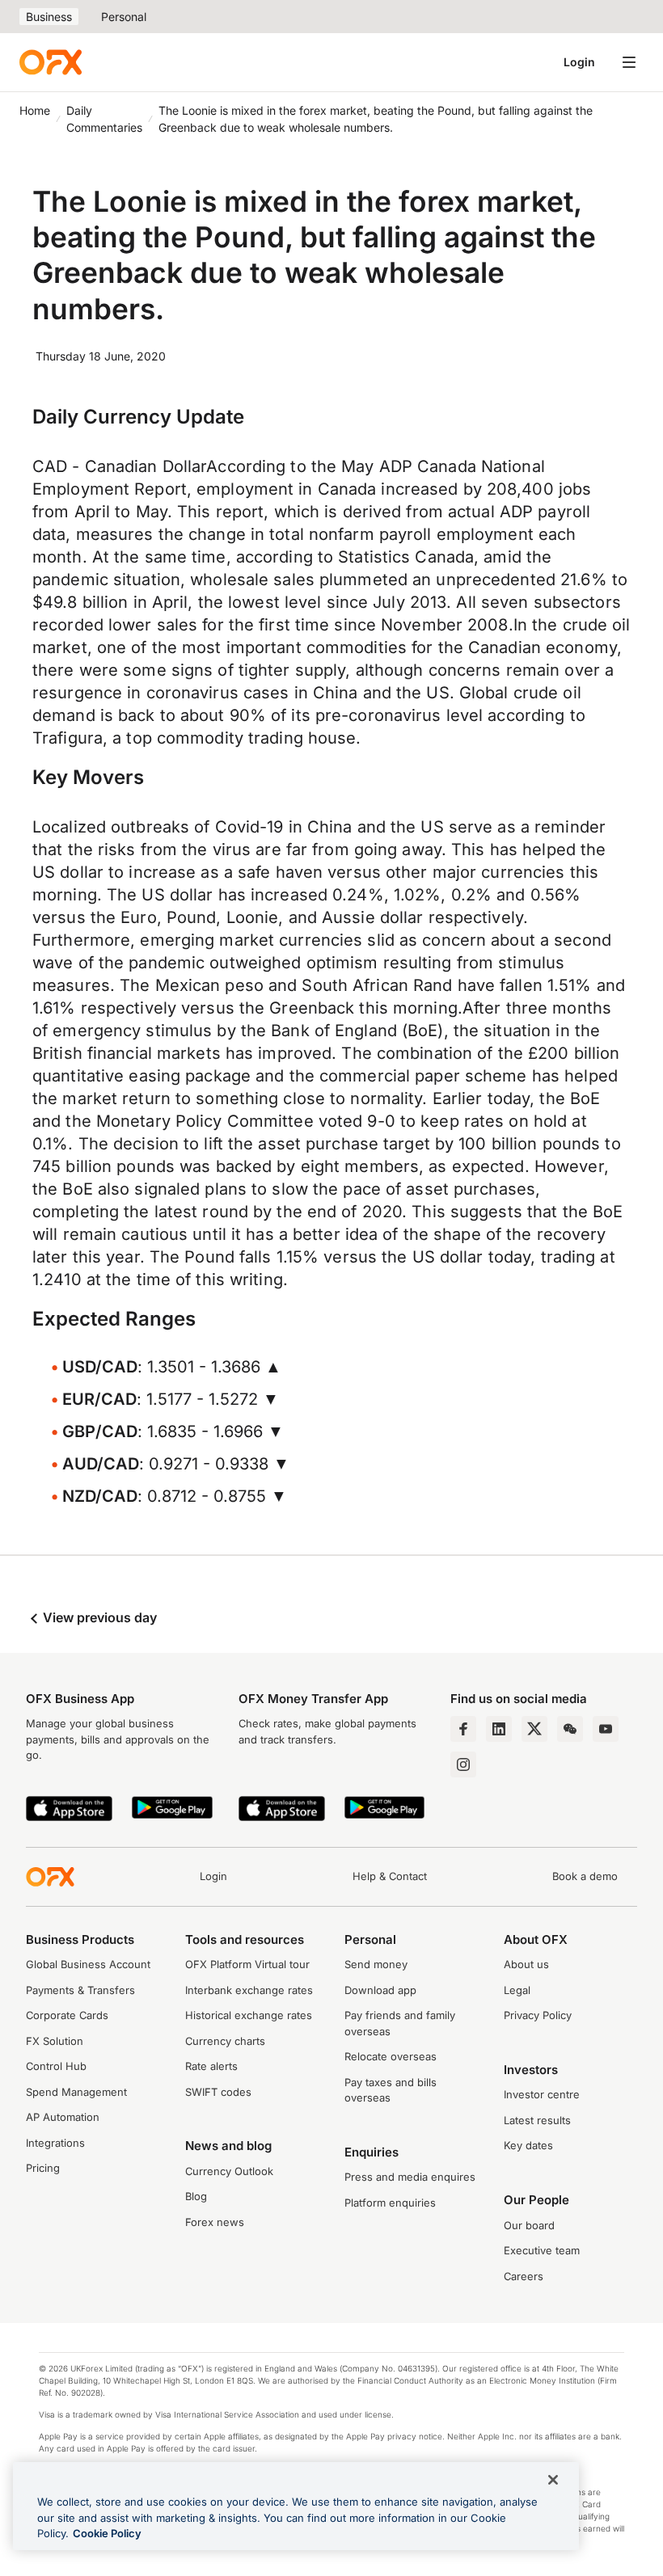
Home (35, 110)
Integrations (55, 2143)
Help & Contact (390, 1876)
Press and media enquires (410, 2177)
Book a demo (585, 1876)
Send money (376, 1964)
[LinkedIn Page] (499, 1729)
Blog (196, 2196)
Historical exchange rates (249, 2015)
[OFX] (51, 62)
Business (49, 17)
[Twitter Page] (534, 1729)
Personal (124, 17)
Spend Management (76, 2092)
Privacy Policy (538, 2015)
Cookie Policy (107, 2533)
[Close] (553, 2480)
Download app (380, 1990)
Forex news (215, 2222)
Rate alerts (211, 2066)
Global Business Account (88, 1964)
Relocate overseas (391, 2056)
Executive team (542, 2250)
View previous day (98, 1617)
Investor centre (542, 2094)
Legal (517, 1990)
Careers (524, 2276)
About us (526, 1964)
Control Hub (56, 2066)
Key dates (528, 2145)
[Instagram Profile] (463, 1764)
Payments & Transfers (80, 1990)
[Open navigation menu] (629, 62)
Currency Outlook (229, 2171)
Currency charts (225, 2041)
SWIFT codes (218, 2092)
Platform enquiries (390, 2203)
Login (579, 62)
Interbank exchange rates (249, 1990)
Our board (529, 2225)
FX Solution (55, 2041)
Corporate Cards (67, 2015)
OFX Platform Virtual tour (247, 1964)
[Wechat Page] (570, 1729)
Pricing (43, 2168)
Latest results (537, 2120)
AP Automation (63, 2117)
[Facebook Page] (463, 1729)
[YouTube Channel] (606, 1729)
